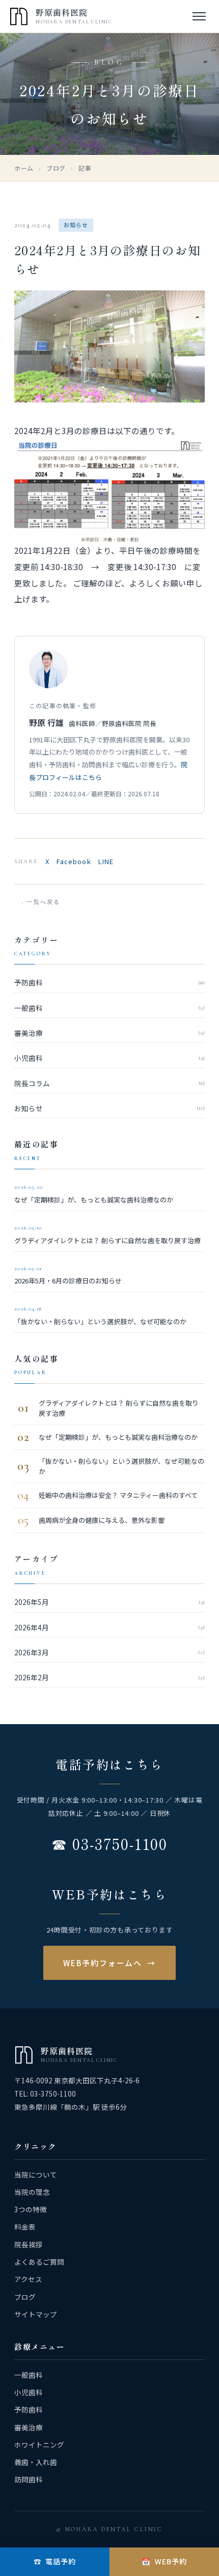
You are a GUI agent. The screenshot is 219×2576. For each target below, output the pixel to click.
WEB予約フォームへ (109, 1963)
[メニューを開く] (199, 16)
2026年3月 (109, 1652)
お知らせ (109, 1108)
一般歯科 (109, 1008)
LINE (106, 861)
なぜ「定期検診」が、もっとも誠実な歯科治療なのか (94, 1194)
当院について (36, 2175)
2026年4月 (109, 1627)
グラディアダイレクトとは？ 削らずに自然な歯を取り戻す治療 (107, 1235)
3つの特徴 (31, 2209)
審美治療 (109, 1033)
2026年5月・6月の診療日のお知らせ (68, 1276)
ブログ (56, 168)
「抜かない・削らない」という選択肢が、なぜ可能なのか (100, 1316)
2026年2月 (109, 1677)
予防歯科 (109, 982)
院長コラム (109, 1083)
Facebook (74, 861)
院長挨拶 (29, 2244)
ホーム (24, 168)
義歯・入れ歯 (36, 2462)
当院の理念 (32, 2192)
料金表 (25, 2226)
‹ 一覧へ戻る (41, 902)
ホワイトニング (39, 2445)
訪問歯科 (29, 2479)
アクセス (28, 2279)
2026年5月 (109, 1602)
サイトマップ (36, 2314)
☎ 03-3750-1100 (109, 1843)
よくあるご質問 (39, 2262)
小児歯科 (109, 1058)
